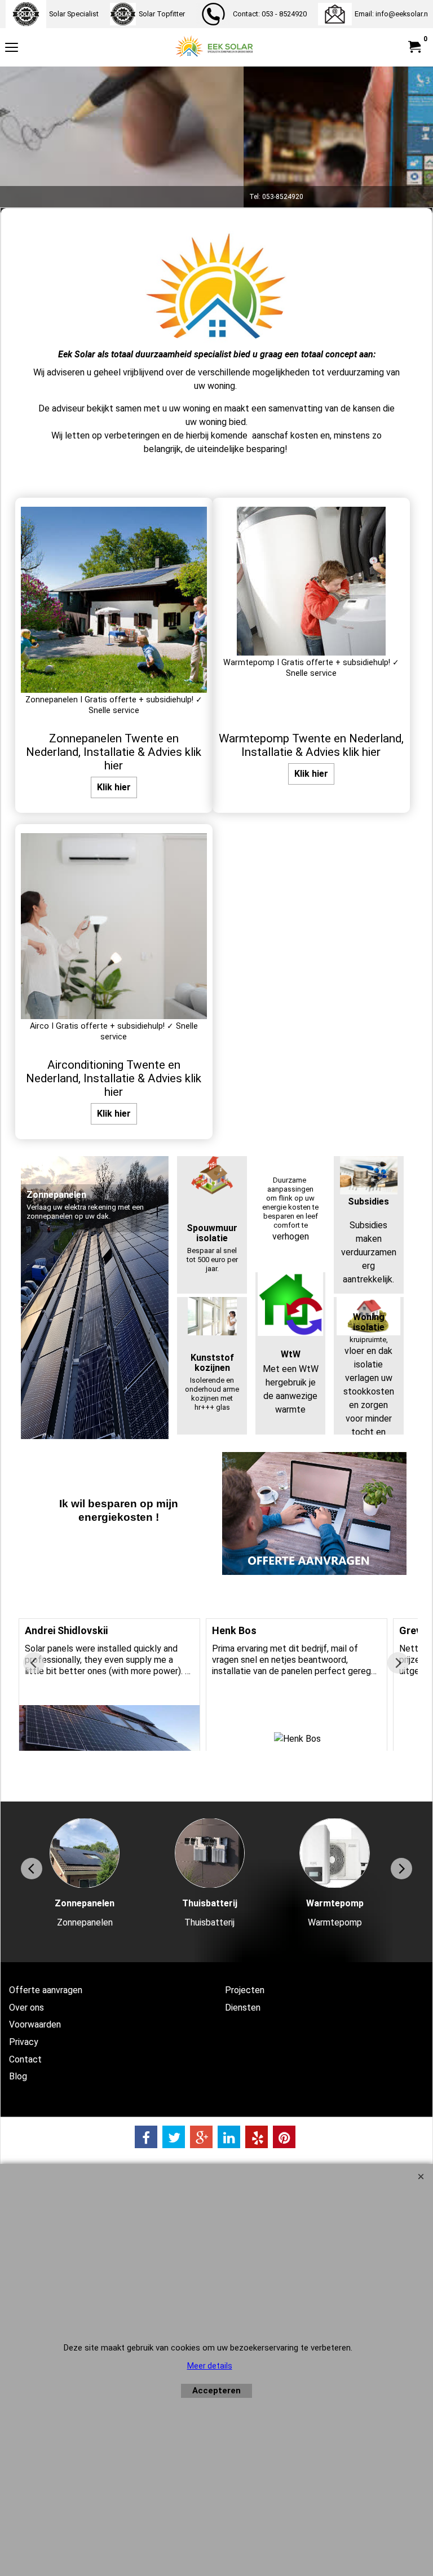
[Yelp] (257, 2137)
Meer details (210, 2366)
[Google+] (201, 2137)
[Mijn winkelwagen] (414, 47)
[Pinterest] (284, 2137)
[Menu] (12, 49)
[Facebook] (146, 2137)
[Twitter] (174, 2137)
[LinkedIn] (229, 2137)
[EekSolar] (214, 47)
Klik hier (114, 787)
